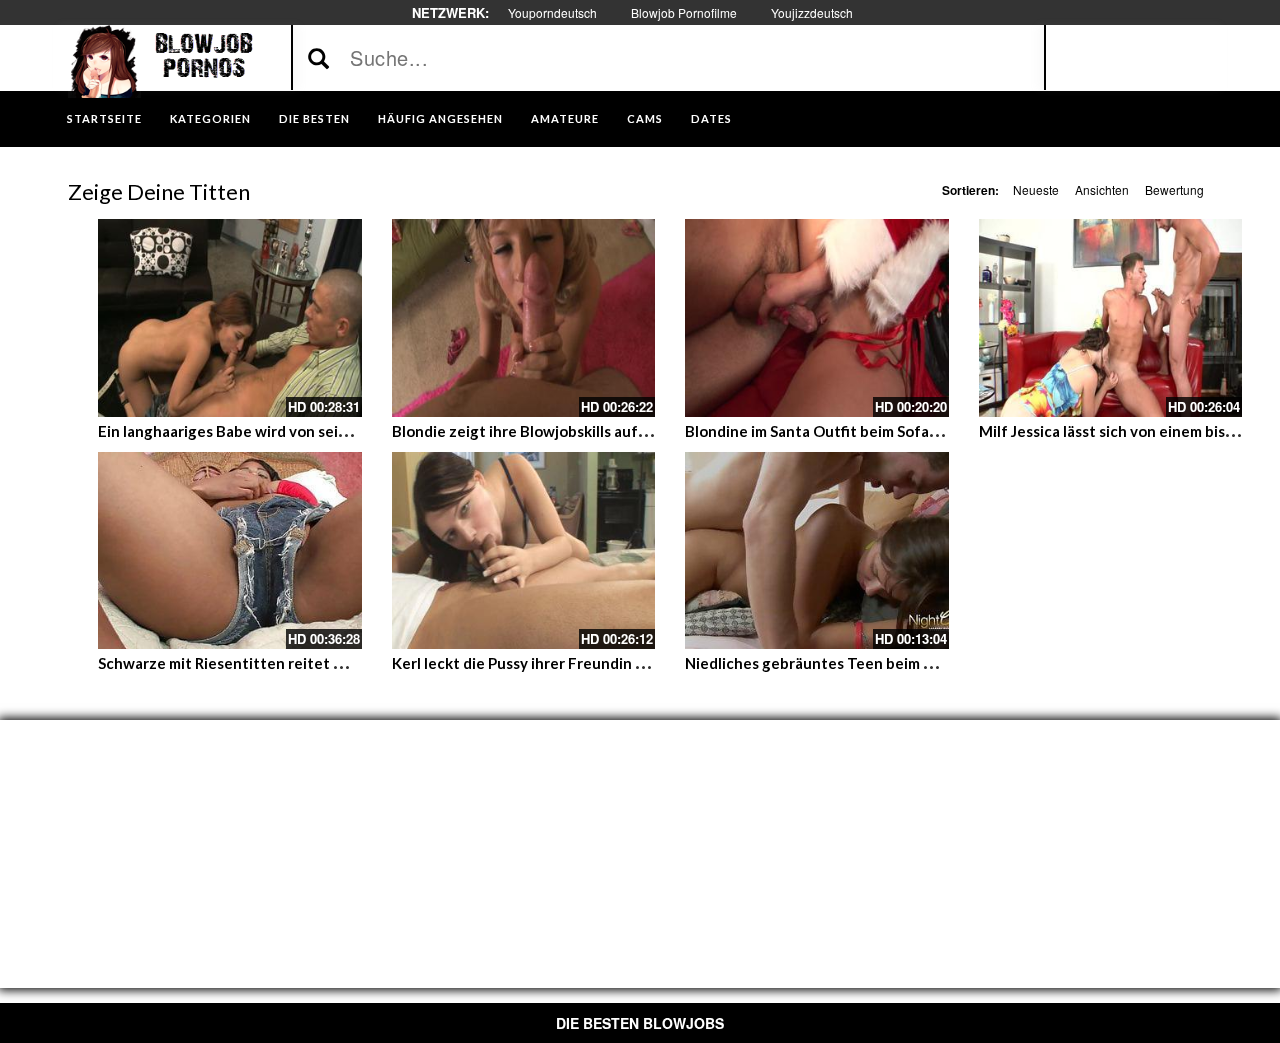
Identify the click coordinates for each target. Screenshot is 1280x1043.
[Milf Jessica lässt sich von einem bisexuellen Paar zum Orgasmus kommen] (1111, 318)
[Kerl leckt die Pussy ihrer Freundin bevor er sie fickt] (524, 551)
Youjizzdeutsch (812, 12)
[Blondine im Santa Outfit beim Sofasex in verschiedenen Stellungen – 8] (817, 318)
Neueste (1036, 189)
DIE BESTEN (314, 118)
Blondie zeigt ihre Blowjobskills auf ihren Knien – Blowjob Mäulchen (629, 431)
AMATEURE (565, 118)
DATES (711, 118)
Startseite (104, 118)
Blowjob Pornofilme (684, 12)
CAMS (645, 118)
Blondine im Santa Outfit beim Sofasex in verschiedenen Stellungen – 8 (932, 431)
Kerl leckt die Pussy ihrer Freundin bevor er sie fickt (572, 663)
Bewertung (1174, 189)
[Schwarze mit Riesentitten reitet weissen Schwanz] (230, 551)
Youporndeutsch (552, 12)
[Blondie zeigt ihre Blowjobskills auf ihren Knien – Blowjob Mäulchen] (524, 318)
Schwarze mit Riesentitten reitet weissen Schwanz (276, 663)
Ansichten (1102, 189)
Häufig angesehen (440, 118)
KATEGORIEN (210, 118)
